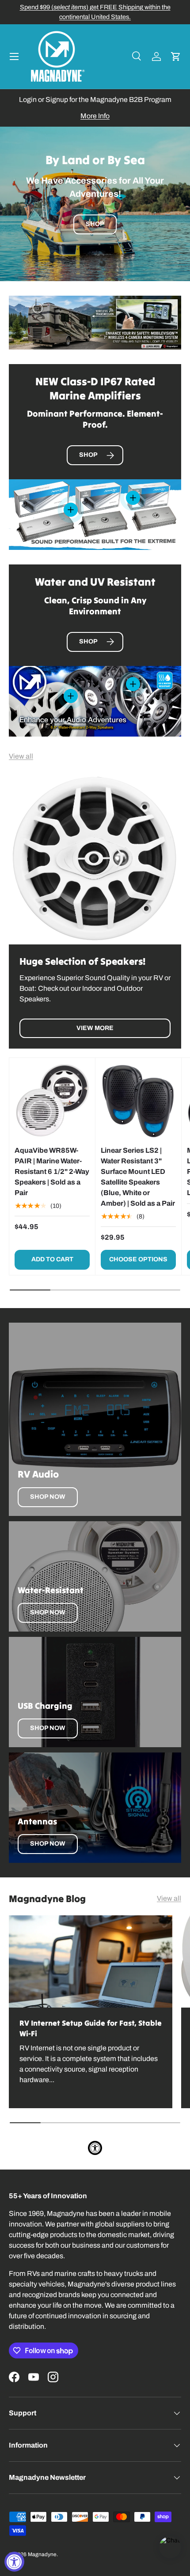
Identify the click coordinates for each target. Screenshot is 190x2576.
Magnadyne (42, 2554)
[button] (176, 56)
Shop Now (48, 1497)
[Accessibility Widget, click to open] (14, 2562)
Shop (95, 225)
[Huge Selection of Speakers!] (95, 858)
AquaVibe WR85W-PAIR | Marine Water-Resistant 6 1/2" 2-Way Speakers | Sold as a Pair (52, 1171)
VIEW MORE (95, 1028)
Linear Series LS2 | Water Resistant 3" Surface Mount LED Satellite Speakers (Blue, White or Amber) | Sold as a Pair (138, 1177)
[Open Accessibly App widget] (95, 2148)
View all (21, 756)
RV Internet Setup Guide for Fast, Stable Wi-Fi (91, 2028)
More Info (95, 116)
